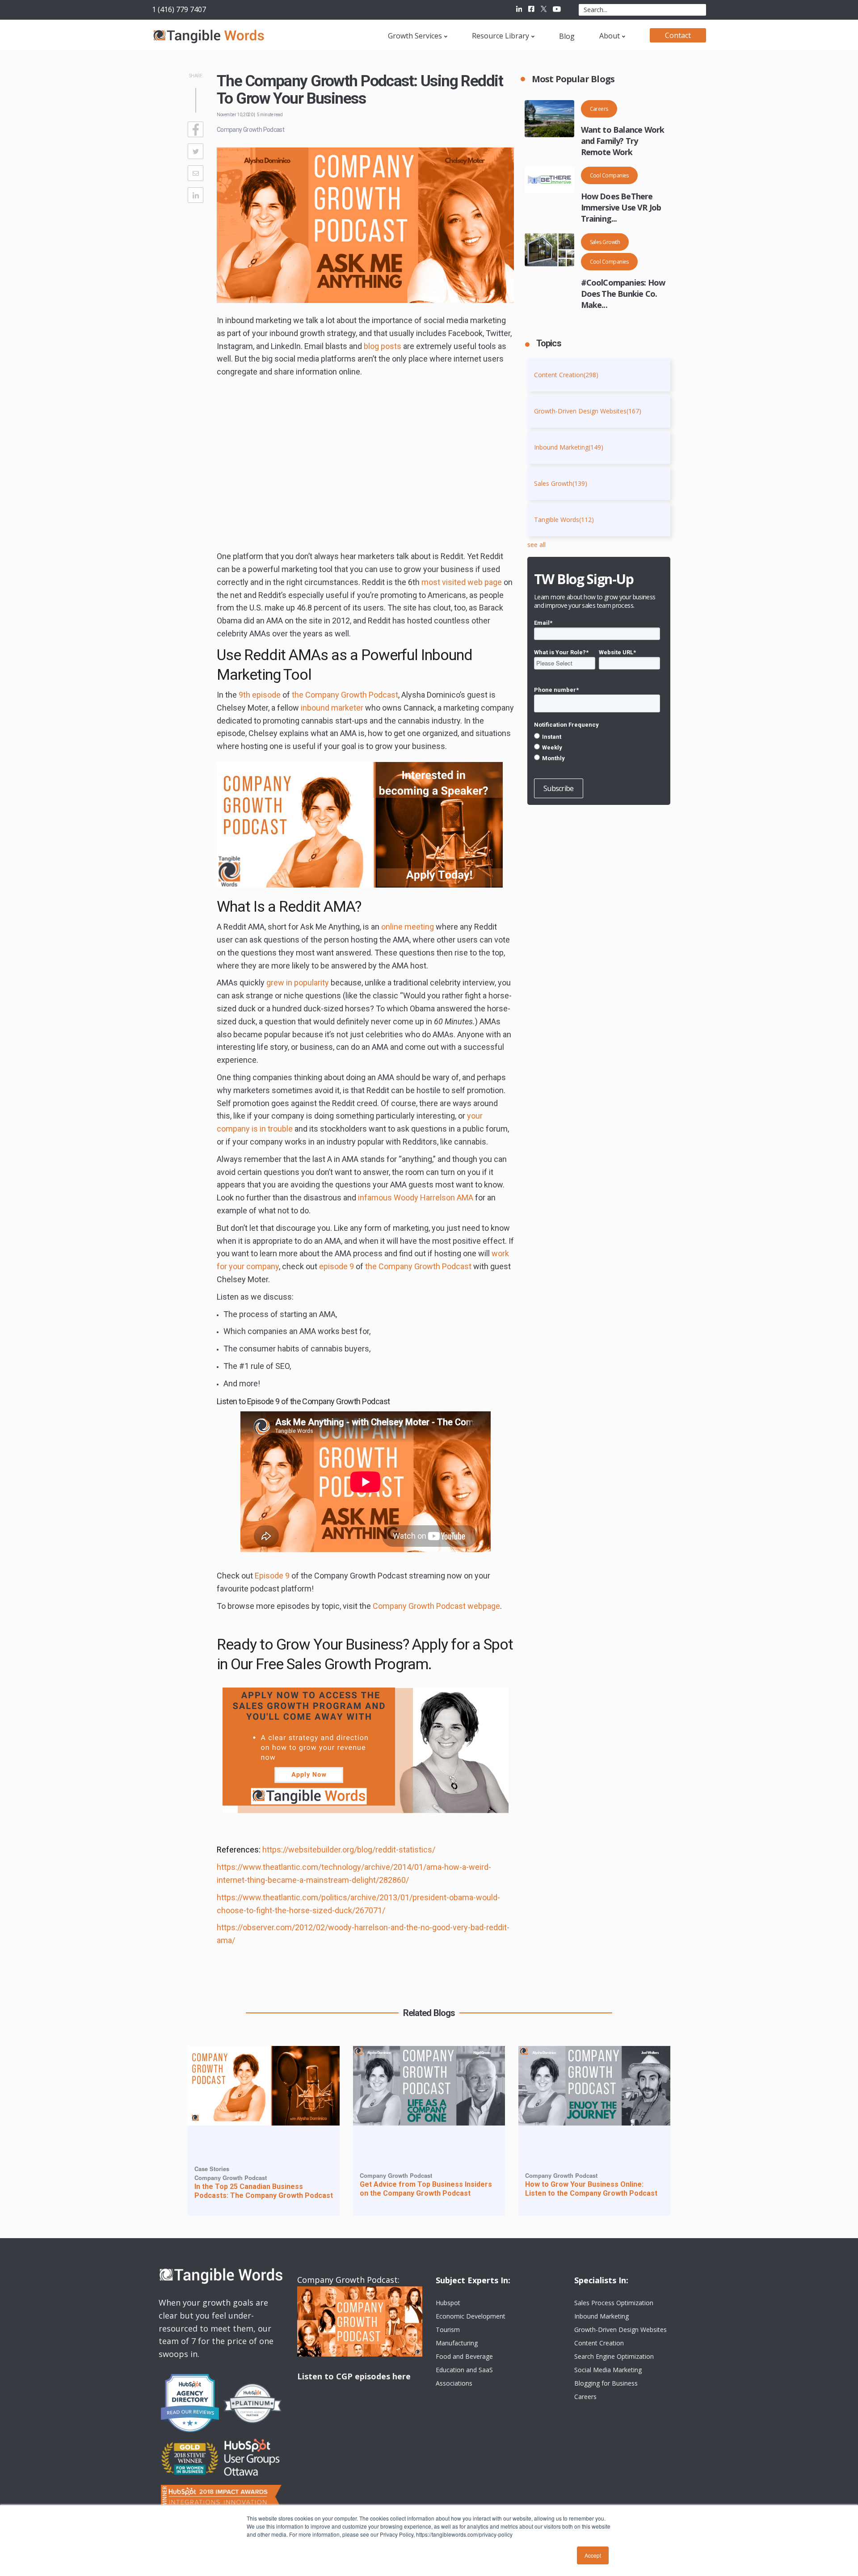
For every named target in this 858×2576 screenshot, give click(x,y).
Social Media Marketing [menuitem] (608, 2370)
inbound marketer (332, 708)
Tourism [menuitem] (448, 2330)
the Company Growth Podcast (345, 695)
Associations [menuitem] (454, 2383)
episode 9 (336, 1266)
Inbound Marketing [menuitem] (601, 2316)
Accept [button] (593, 2555)
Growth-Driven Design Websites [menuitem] (620, 2330)
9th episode (260, 695)
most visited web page (462, 582)
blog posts (383, 346)
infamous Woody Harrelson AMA (416, 1198)
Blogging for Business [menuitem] (606, 2383)
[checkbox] (597, 747)
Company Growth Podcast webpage (436, 1606)
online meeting (408, 927)
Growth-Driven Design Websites (588, 411)
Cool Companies (609, 175)
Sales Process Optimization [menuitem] (614, 2303)
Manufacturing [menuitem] (457, 2343)
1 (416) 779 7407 (179, 9)
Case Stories (212, 2169)
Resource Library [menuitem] (500, 36)
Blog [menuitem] (567, 36)
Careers (599, 109)
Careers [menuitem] (585, 2397)
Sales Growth (605, 242)
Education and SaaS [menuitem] (464, 2370)
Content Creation (566, 375)
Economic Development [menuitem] (471, 2316)
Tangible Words (564, 520)
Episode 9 (272, 1576)
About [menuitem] (610, 36)
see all (536, 545)
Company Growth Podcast (250, 130)
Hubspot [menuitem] (448, 2303)
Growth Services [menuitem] (415, 36)
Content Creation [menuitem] (599, 2343)
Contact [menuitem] (678, 35)
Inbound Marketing (569, 447)
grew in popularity (298, 983)
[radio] (597, 737)
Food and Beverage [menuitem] (464, 2356)
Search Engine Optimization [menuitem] (614, 2356)
